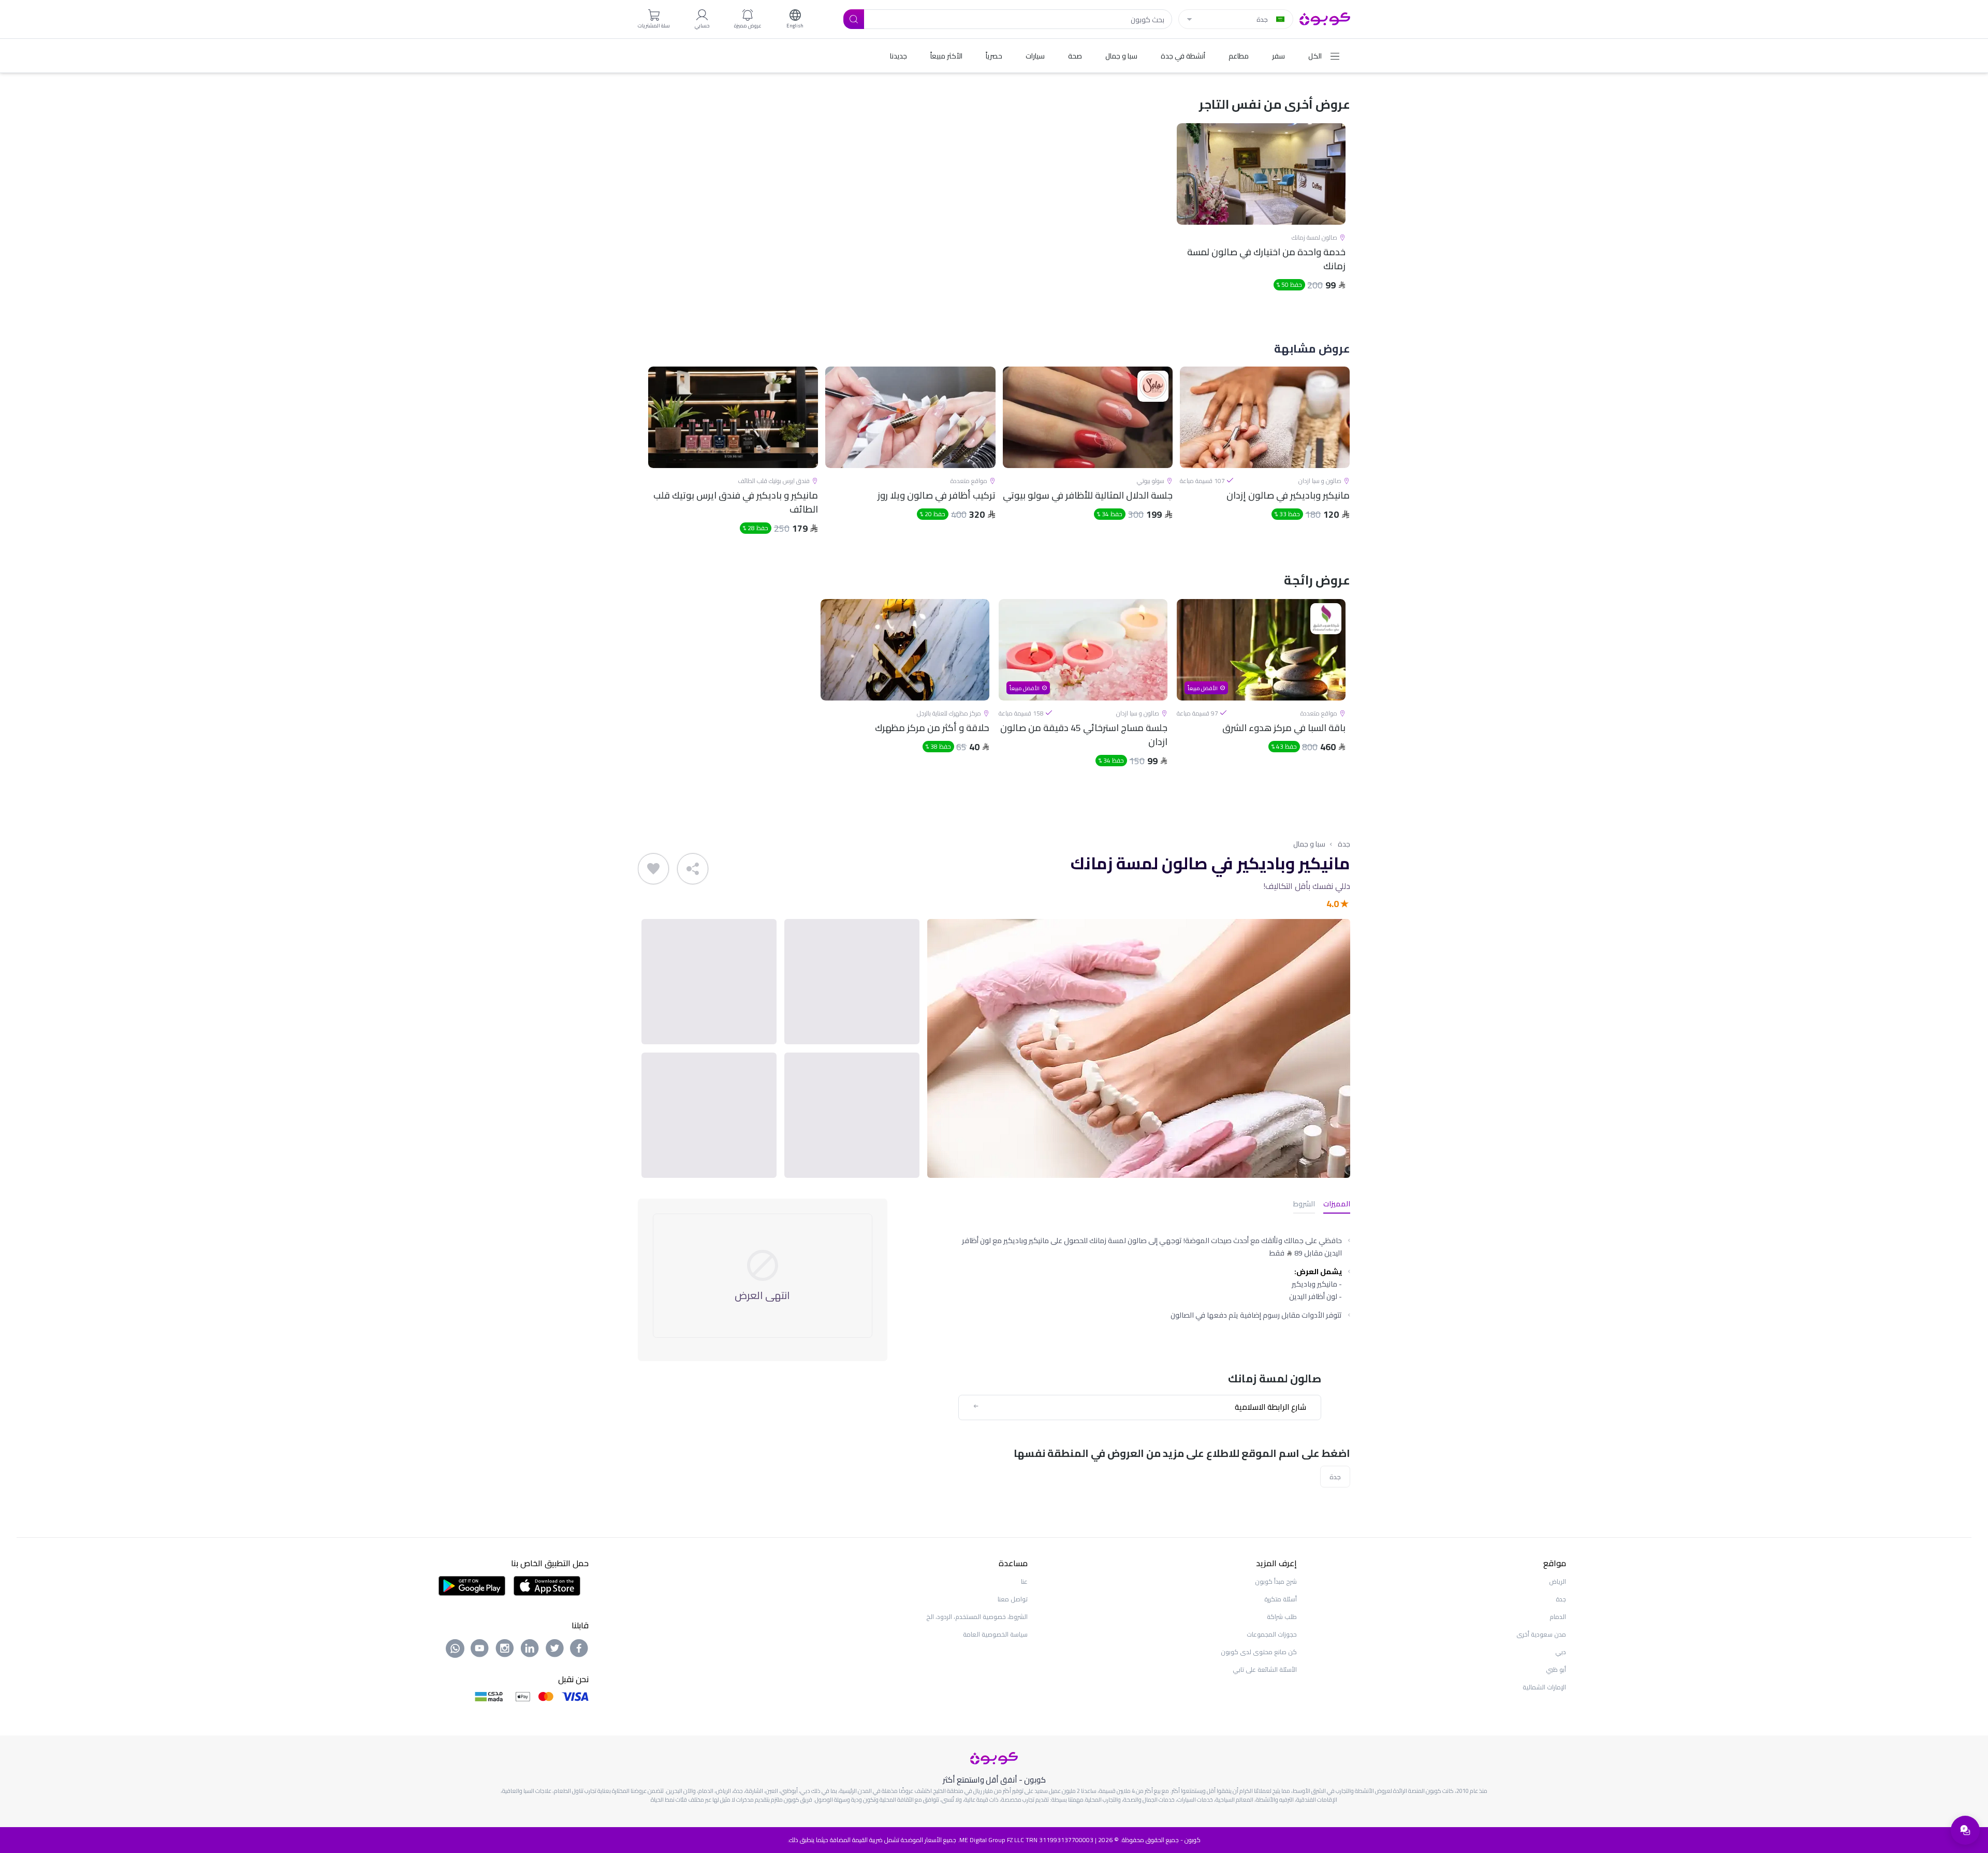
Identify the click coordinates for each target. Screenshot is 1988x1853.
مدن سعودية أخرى (1541, 1634)
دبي (1561, 1652)
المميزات (1337, 1205)
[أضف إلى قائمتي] (653, 869)
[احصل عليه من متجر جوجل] (472, 1585)
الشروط (1304, 1205)
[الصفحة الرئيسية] (1325, 18)
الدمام (1558, 1617)
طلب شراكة (1282, 1617)
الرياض (1558, 1581)
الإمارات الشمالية (1544, 1687)
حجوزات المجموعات (1272, 1634)
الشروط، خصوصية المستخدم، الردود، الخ (977, 1617)
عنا (1024, 1581)
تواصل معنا (1013, 1599)
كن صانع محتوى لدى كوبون (1259, 1652)
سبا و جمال (1309, 844)
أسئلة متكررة (1281, 1599)
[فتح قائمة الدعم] (1965, 1830)
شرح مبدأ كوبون (1276, 1581)
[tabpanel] (1261, 216)
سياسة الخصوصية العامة (995, 1634)
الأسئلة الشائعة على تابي (1265, 1669)
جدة (1344, 844)
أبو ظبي (1556, 1669)
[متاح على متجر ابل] (547, 1585)
